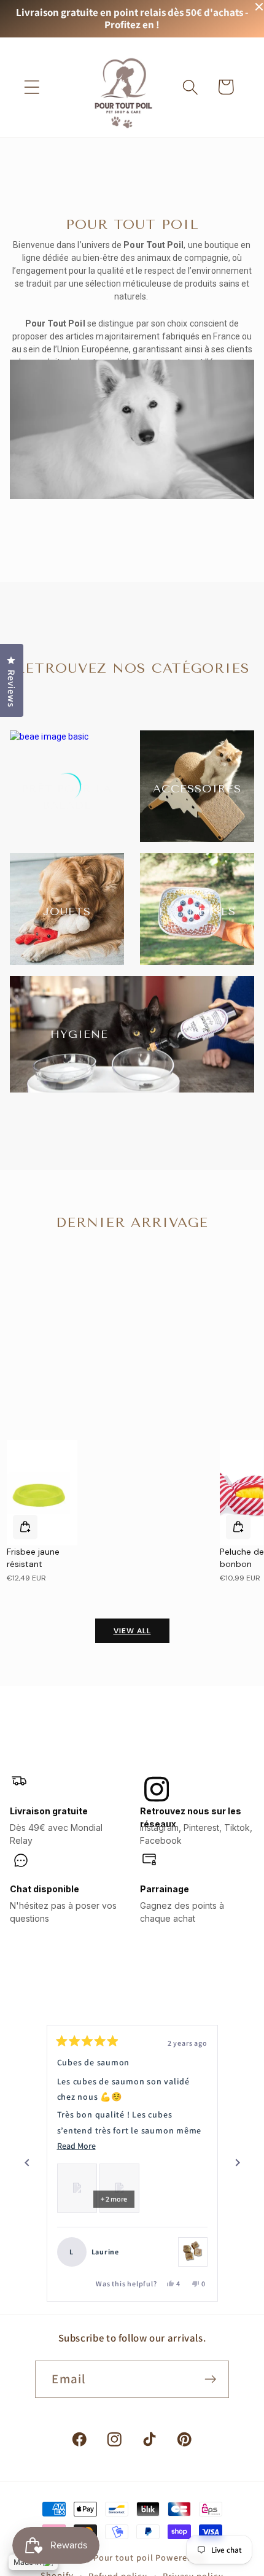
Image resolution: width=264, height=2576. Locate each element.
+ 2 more (114, 2199)
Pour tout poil (123, 2557)
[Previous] (27, 2163)
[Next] (238, 2163)
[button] (32, 87)
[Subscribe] (211, 2379)
